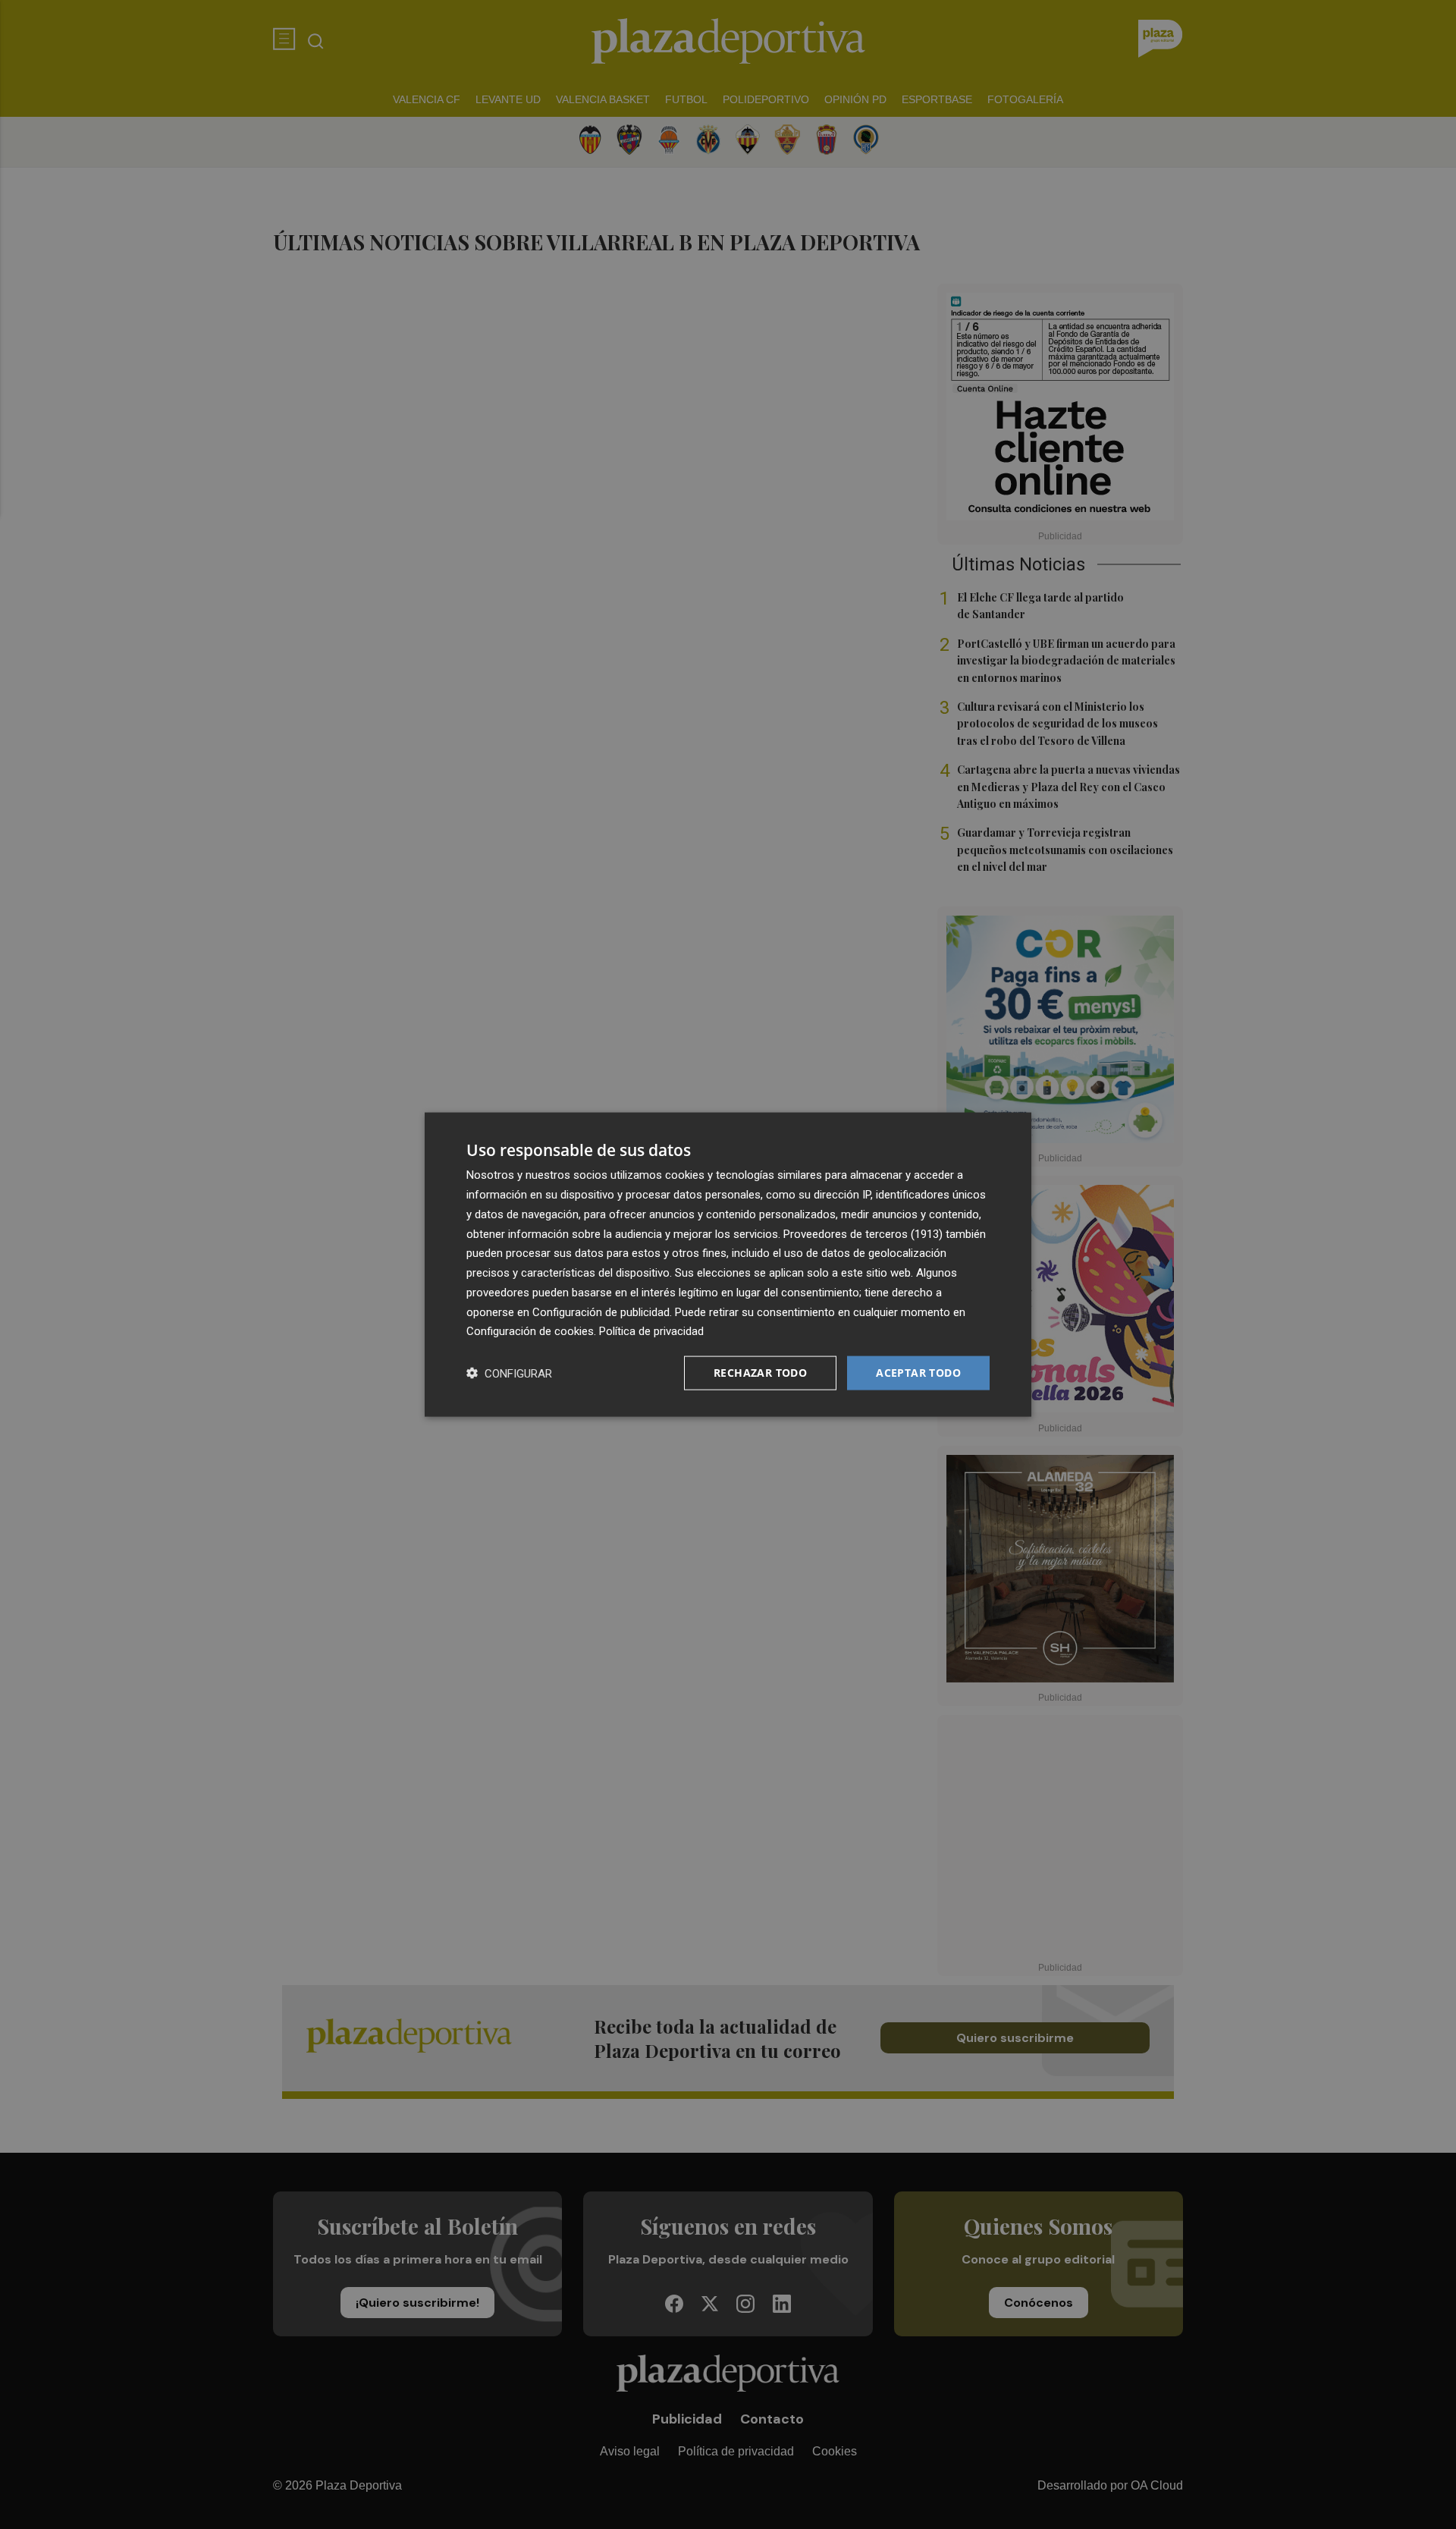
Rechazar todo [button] (760, 1373)
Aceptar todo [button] (918, 1373)
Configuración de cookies (530, 1331)
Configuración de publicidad (601, 1312)
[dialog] (728, 1265)
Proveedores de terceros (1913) (863, 1233)
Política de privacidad (651, 1331)
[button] (509, 1373)
